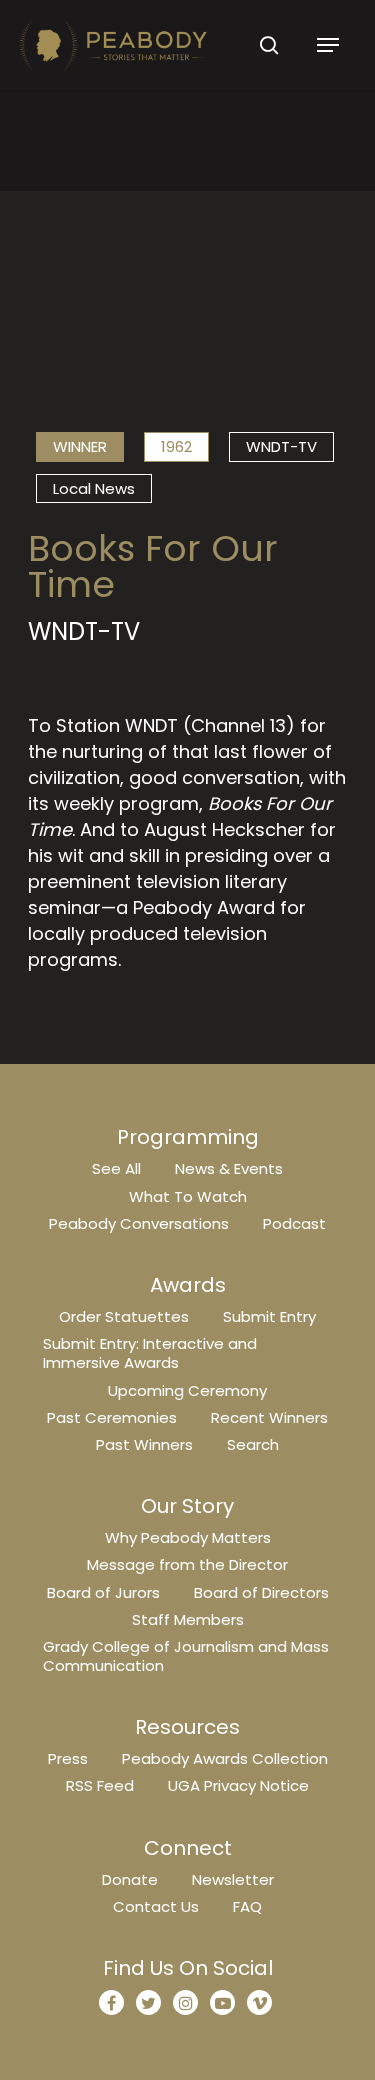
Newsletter (233, 1879)
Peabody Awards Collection (225, 1758)
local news (94, 488)
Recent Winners (269, 1417)
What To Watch (188, 1196)
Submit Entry (269, 1316)
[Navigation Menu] (328, 45)
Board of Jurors (103, 1592)
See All (116, 1168)
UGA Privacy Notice (238, 1785)
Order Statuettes (124, 1316)
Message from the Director (187, 1564)
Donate (130, 1879)
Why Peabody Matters (188, 1537)
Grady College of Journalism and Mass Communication (186, 1656)
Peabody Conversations (139, 1223)
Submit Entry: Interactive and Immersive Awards (150, 1353)
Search (253, 1444)
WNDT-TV (281, 446)
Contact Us (156, 1906)
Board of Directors (261, 1592)
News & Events (229, 1168)
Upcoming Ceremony (187, 1390)
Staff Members (188, 1619)
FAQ (247, 1906)
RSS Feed (100, 1785)
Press (68, 1758)
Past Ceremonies (112, 1417)
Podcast (294, 1223)
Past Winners (144, 1444)
